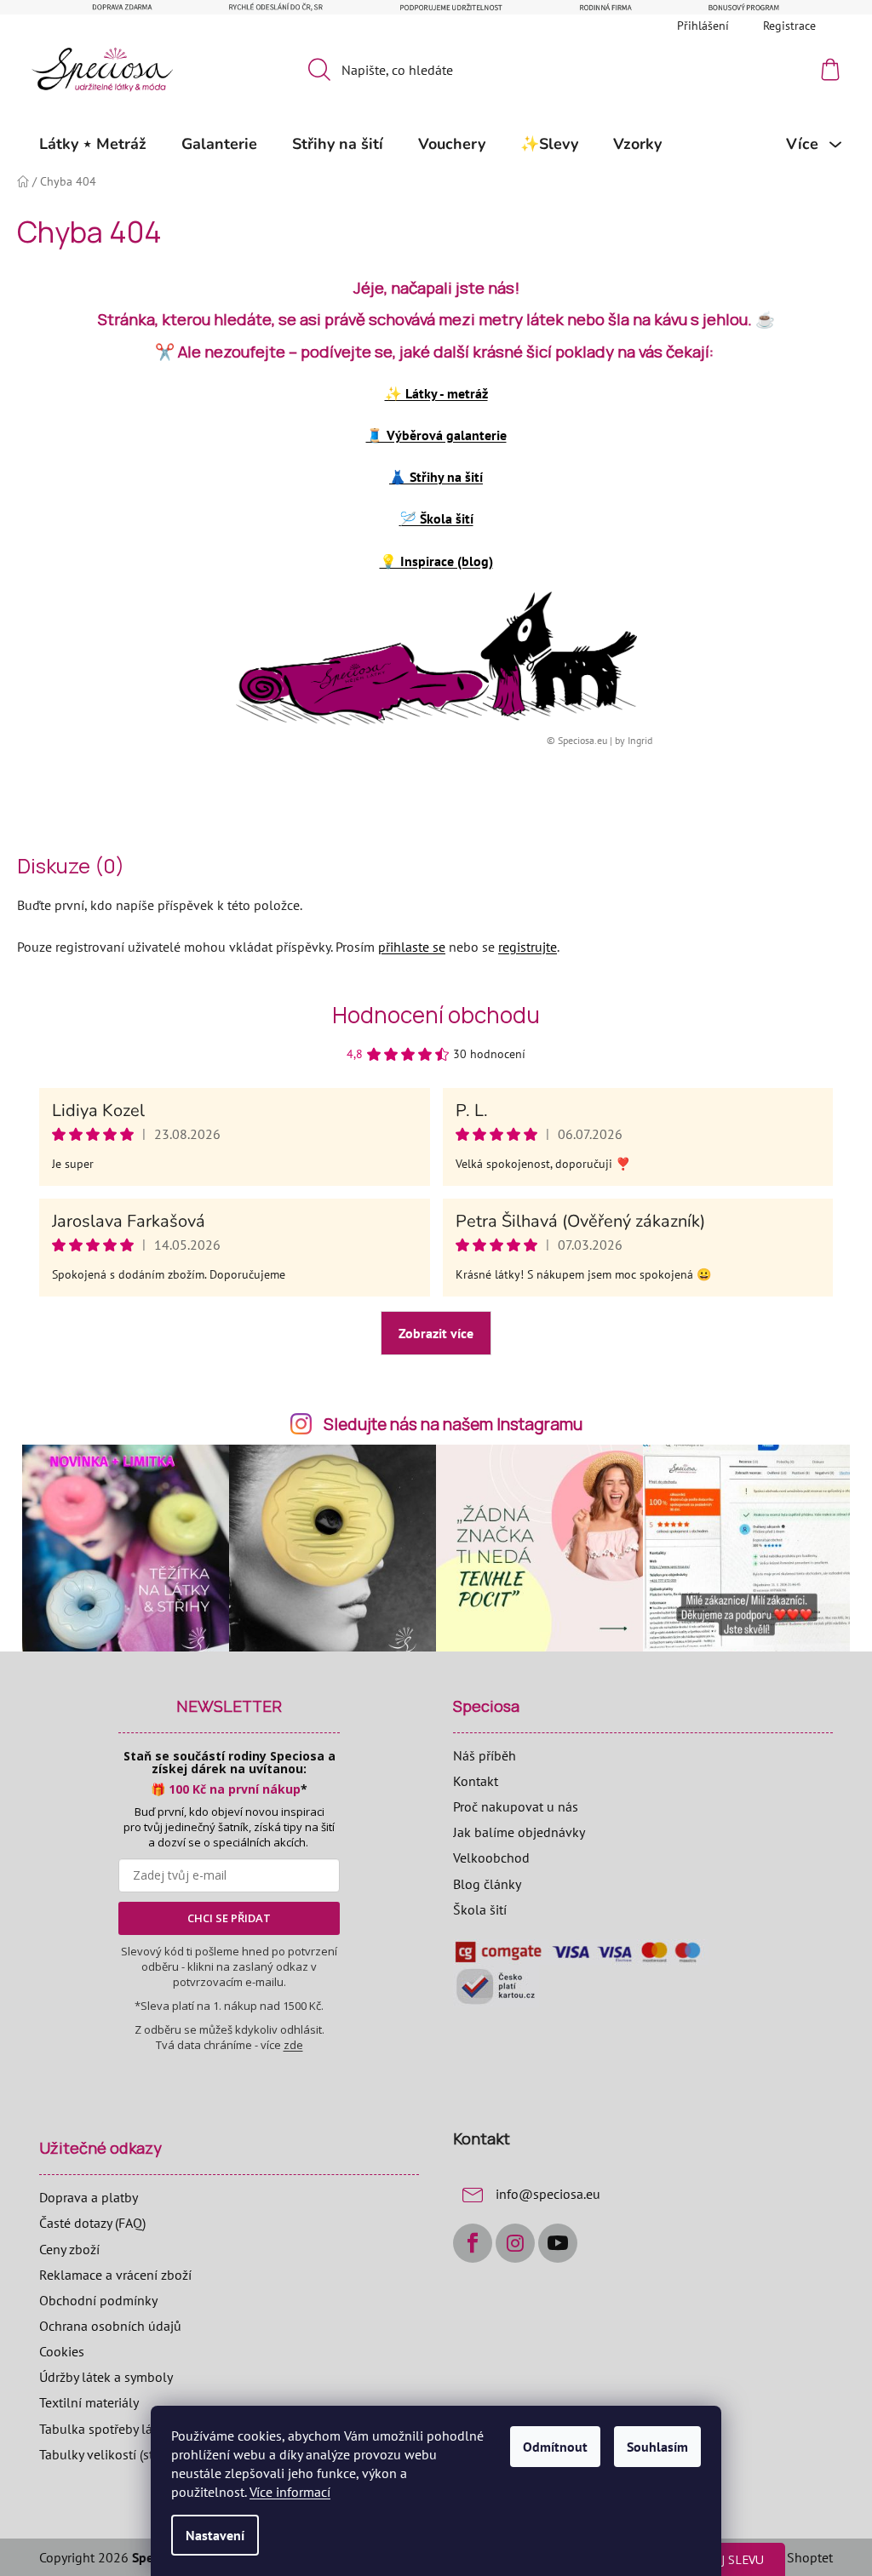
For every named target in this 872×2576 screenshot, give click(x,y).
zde (293, 2045)
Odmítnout (555, 2447)
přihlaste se (412, 947)
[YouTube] (558, 2243)
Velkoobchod (491, 1858)
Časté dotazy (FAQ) (92, 2223)
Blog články (487, 1884)
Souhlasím (657, 2447)
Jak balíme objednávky (519, 1832)
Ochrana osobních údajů (110, 2326)
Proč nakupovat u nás (516, 1806)
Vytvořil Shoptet (786, 2557)
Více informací (290, 2492)
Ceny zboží (69, 2249)
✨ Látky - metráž (436, 393)
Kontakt (476, 1781)
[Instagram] (515, 2243)
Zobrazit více (436, 1333)
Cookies (62, 2351)
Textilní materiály (89, 2402)
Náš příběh (485, 1755)
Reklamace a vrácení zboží (115, 2275)
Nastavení (215, 2535)
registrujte (528, 947)
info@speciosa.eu (548, 2194)
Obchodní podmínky (98, 2300)
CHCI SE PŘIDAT (229, 1918)
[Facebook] (473, 2243)
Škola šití (480, 1909)
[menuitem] (93, 144)
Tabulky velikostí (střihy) (109, 2454)
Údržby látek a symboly (106, 2377)
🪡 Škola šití (436, 518)
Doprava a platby (89, 2197)
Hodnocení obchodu (436, 1015)
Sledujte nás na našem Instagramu (453, 1424)
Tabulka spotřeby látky (104, 2429)
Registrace (789, 26)
